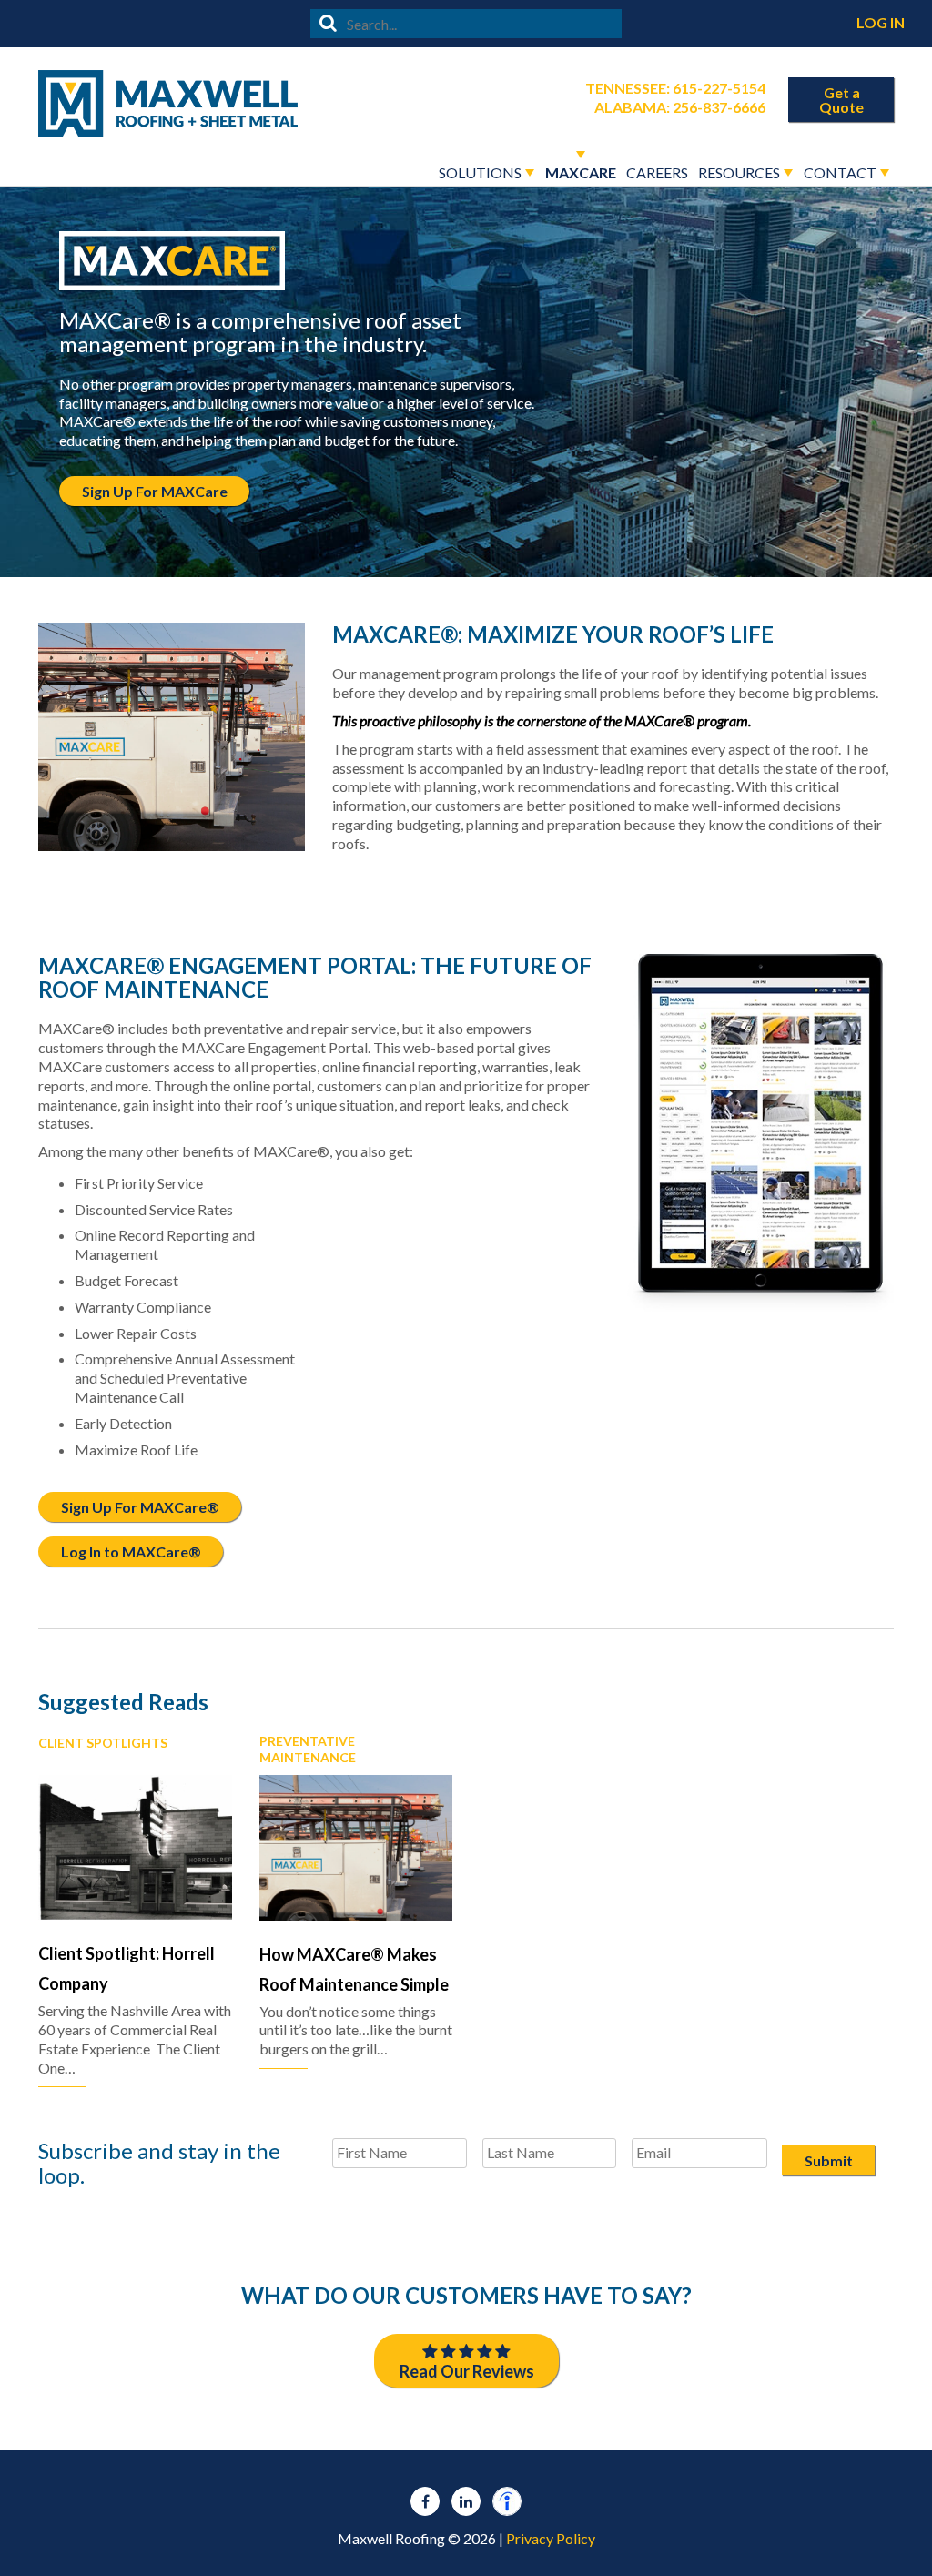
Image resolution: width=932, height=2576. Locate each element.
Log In (881, 22)
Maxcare (581, 172)
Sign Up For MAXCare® (140, 1507)
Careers (657, 172)
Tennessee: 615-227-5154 (675, 88)
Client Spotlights (103, 1743)
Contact (840, 172)
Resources (739, 172)
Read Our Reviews (467, 2371)
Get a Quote (841, 100)
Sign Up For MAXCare (155, 491)
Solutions (480, 172)
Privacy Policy (551, 2538)
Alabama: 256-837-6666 (680, 107)
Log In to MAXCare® (131, 1552)
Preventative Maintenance (308, 1749)
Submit (829, 2160)
